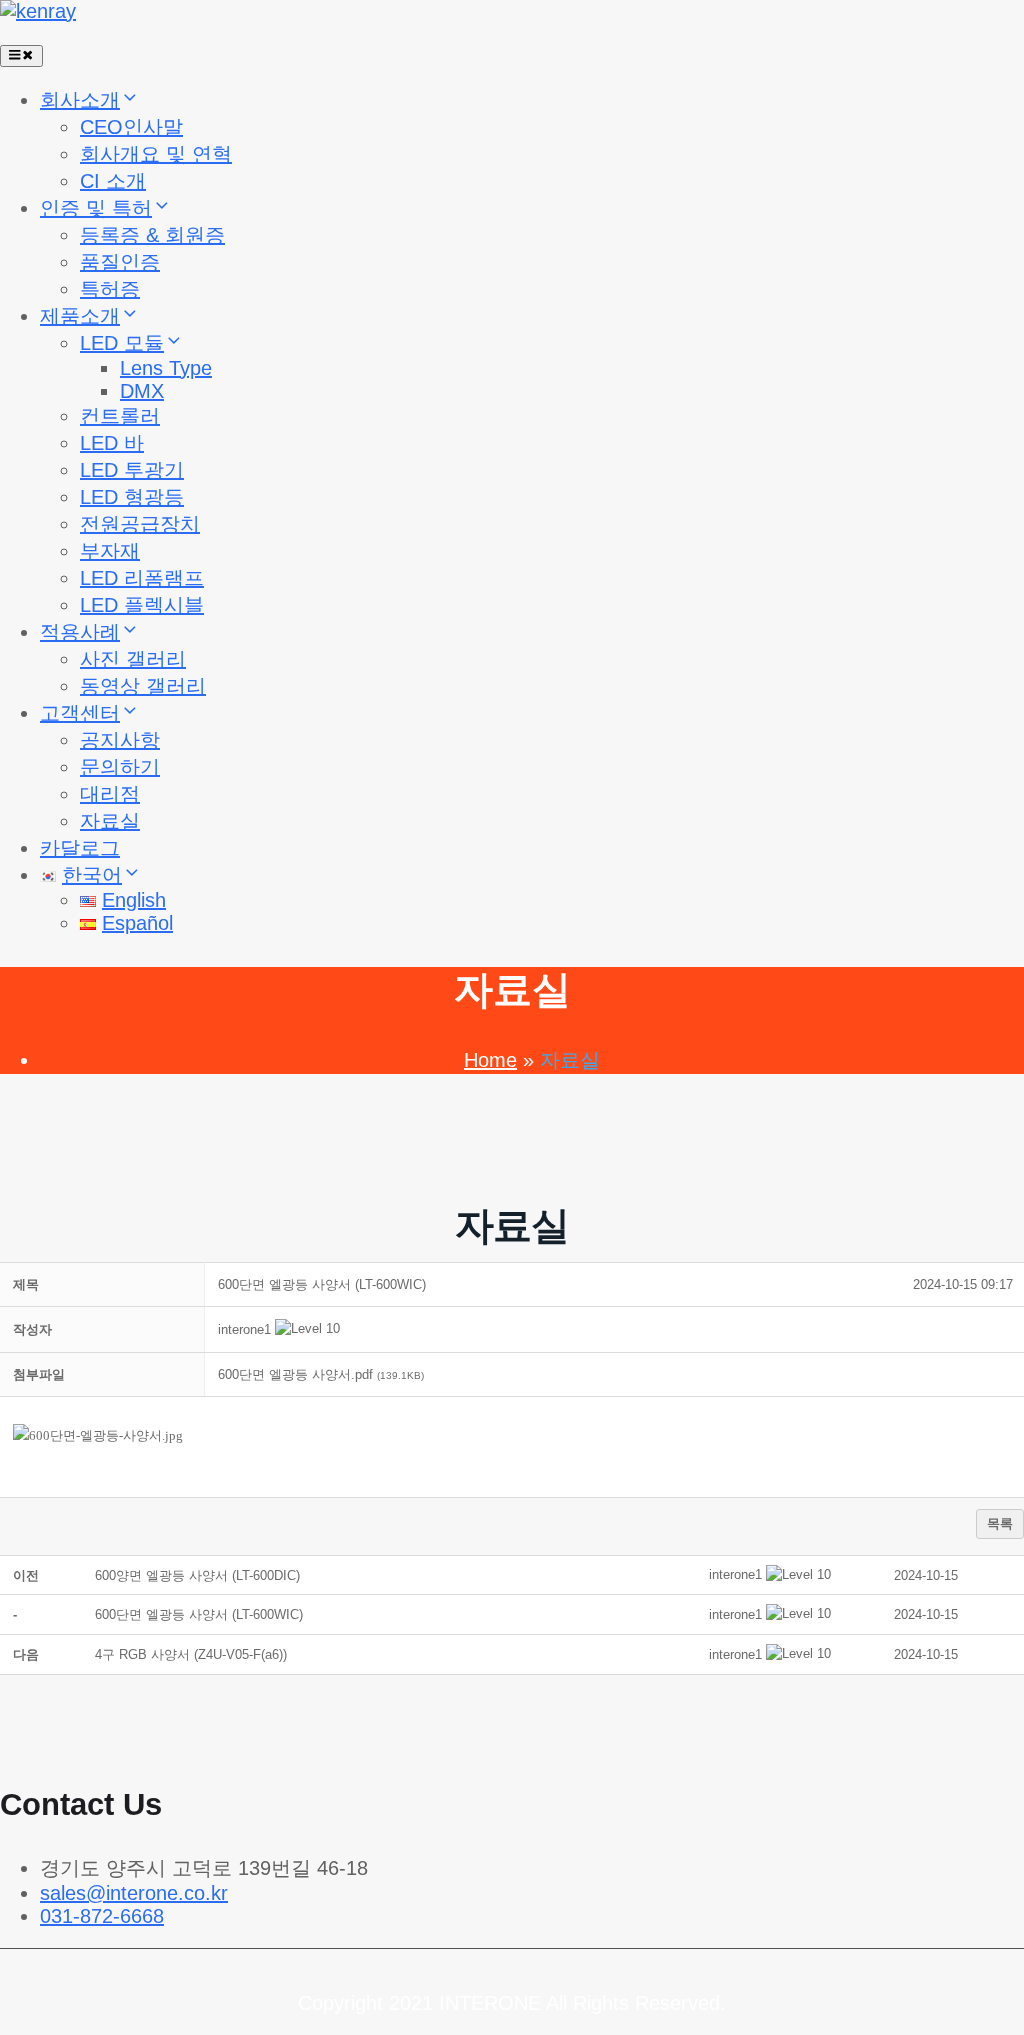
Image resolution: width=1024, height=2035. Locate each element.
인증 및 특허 (96, 208)
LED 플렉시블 (142, 605)
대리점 (110, 794)
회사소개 (80, 100)
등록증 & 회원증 (152, 235)
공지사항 (120, 740)
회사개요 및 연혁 (156, 154)
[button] (244, 1329)
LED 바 (112, 443)
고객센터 (80, 713)
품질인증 (120, 262)
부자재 (110, 551)
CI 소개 (113, 181)
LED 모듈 (122, 343)
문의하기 (120, 767)
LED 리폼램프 (142, 578)
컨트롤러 (120, 416)
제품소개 (80, 316)
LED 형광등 (132, 497)
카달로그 (80, 848)
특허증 (110, 289)
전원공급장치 (140, 524)
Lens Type (166, 368)
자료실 (110, 821)
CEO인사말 (131, 127)
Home (490, 1060)
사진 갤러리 (133, 659)
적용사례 (80, 632)
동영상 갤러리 (143, 686)
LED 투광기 (132, 470)
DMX (142, 391)
